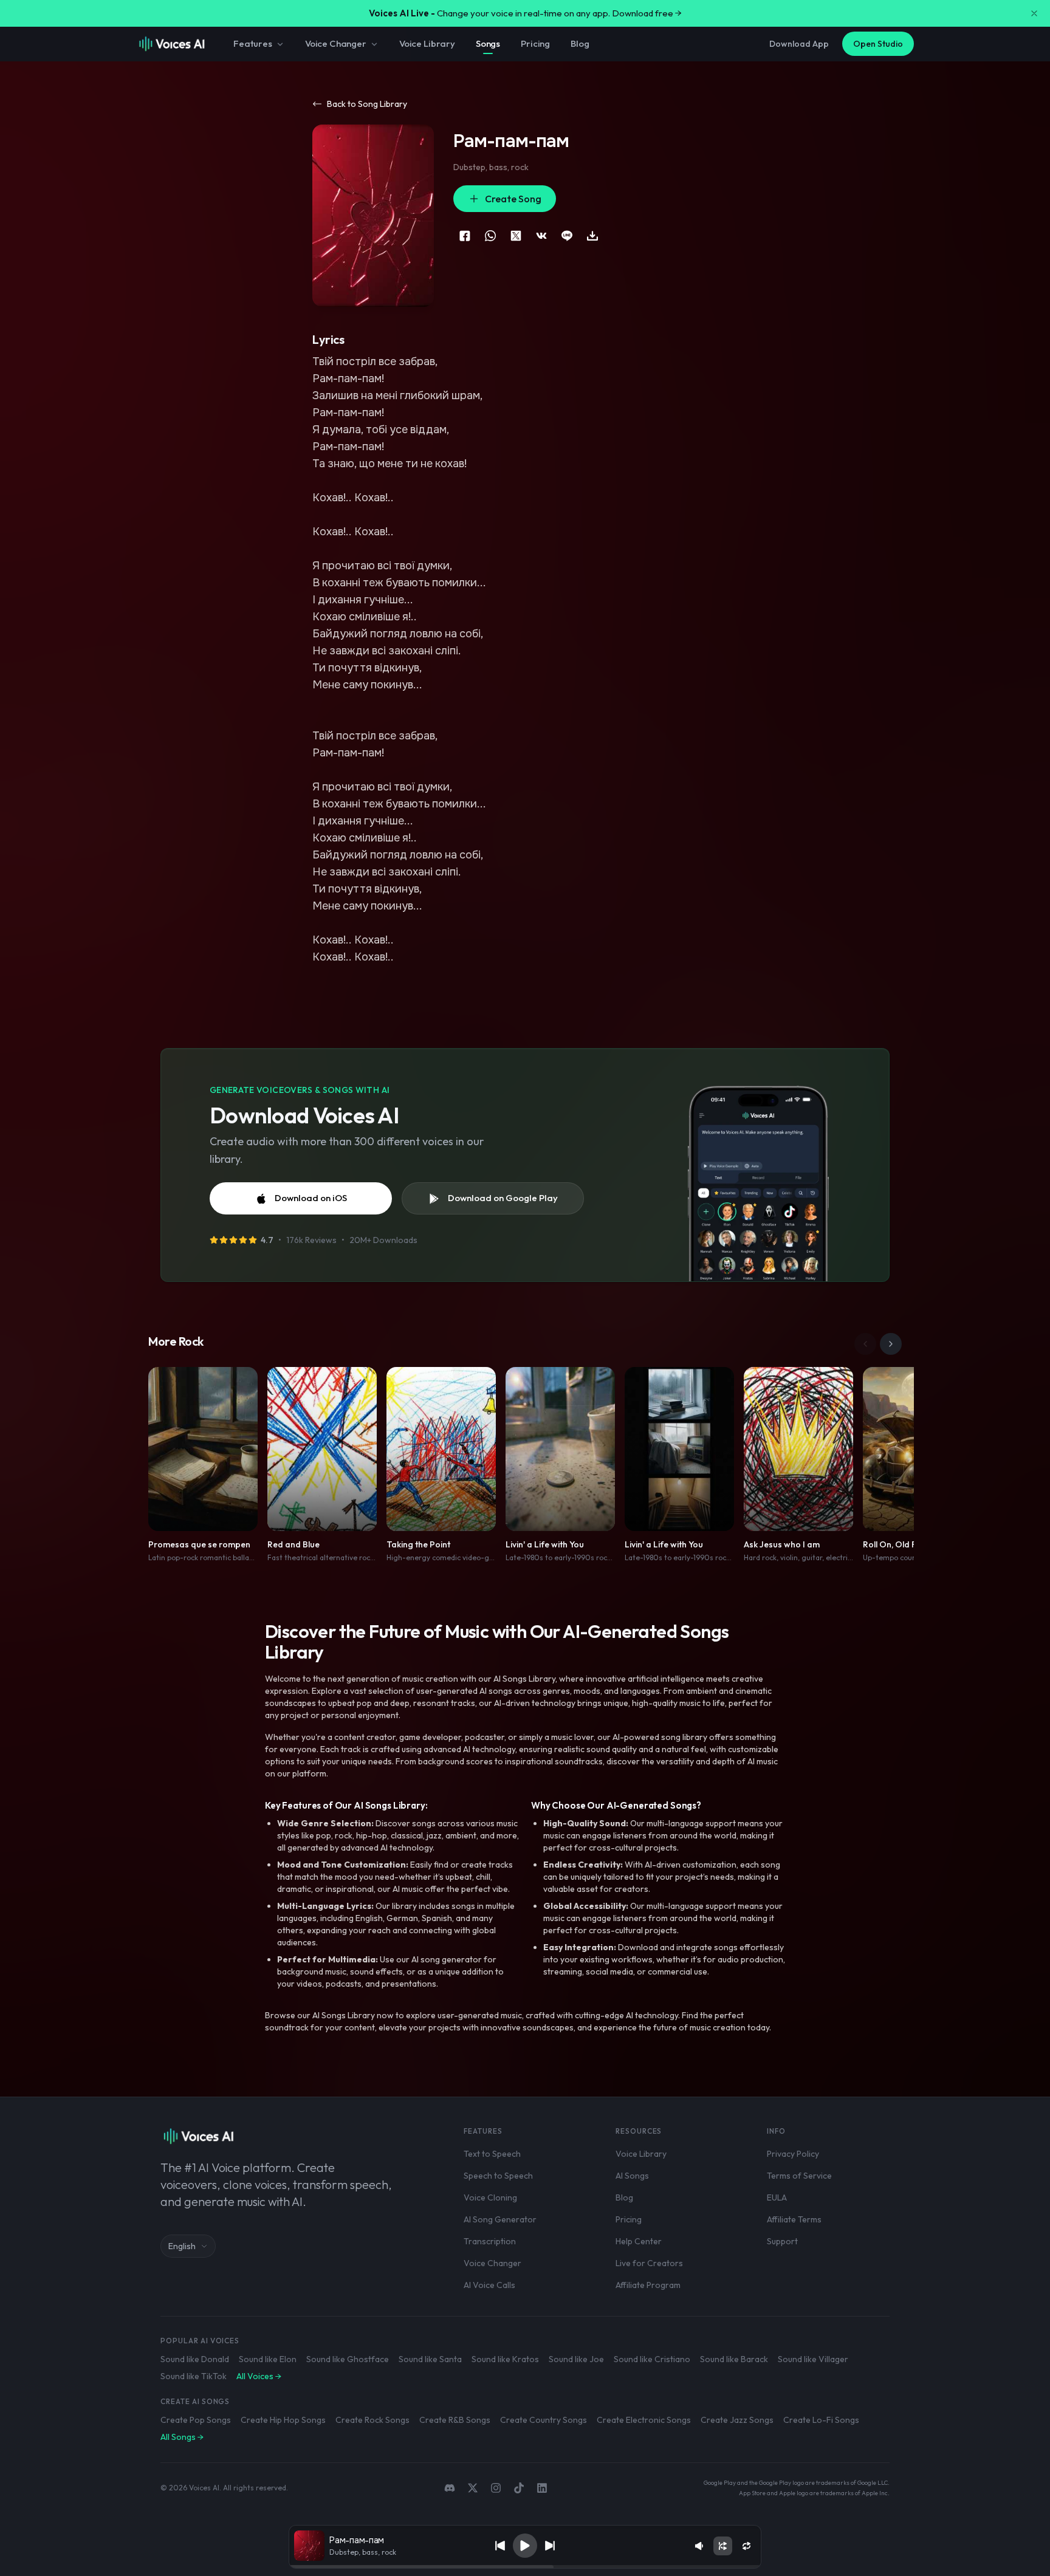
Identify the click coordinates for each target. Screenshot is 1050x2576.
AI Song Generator (500, 2219)
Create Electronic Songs (644, 2420)
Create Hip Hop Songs (283, 2420)
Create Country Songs (544, 2420)
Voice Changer (336, 43)
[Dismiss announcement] (1034, 13)
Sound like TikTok (194, 2376)
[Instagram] (496, 2488)
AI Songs (632, 2176)
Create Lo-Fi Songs (821, 2420)
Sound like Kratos (505, 2359)
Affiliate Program (648, 2285)
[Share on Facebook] (465, 236)
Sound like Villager (813, 2359)
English (182, 2246)
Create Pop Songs (196, 2420)
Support (782, 2241)
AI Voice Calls (489, 2285)
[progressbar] (525, 2567)
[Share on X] (516, 236)
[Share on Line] (567, 236)
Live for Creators (649, 2263)
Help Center (639, 2241)
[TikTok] (519, 2488)
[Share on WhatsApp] (490, 236)
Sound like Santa (430, 2359)
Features (253, 43)
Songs (488, 43)
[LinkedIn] (542, 2488)
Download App (799, 44)
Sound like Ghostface (348, 2359)
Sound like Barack (734, 2359)
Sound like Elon (268, 2359)
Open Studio (878, 44)
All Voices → (259, 2376)
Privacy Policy (793, 2154)
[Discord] (450, 2488)
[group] (525, 2567)
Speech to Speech (498, 2176)
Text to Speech (492, 2154)
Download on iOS (311, 1198)
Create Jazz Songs (737, 2420)
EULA (777, 2197)
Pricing (535, 43)
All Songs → (182, 2437)
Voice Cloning (490, 2197)
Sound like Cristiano (652, 2359)
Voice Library (427, 43)
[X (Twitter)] (473, 2488)
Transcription (490, 2241)
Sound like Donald (195, 2359)
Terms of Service (799, 2176)
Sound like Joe (576, 2359)
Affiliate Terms (794, 2219)
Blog (580, 43)
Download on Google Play (503, 1198)
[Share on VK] (541, 236)
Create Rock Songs (372, 2420)
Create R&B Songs (455, 2420)
